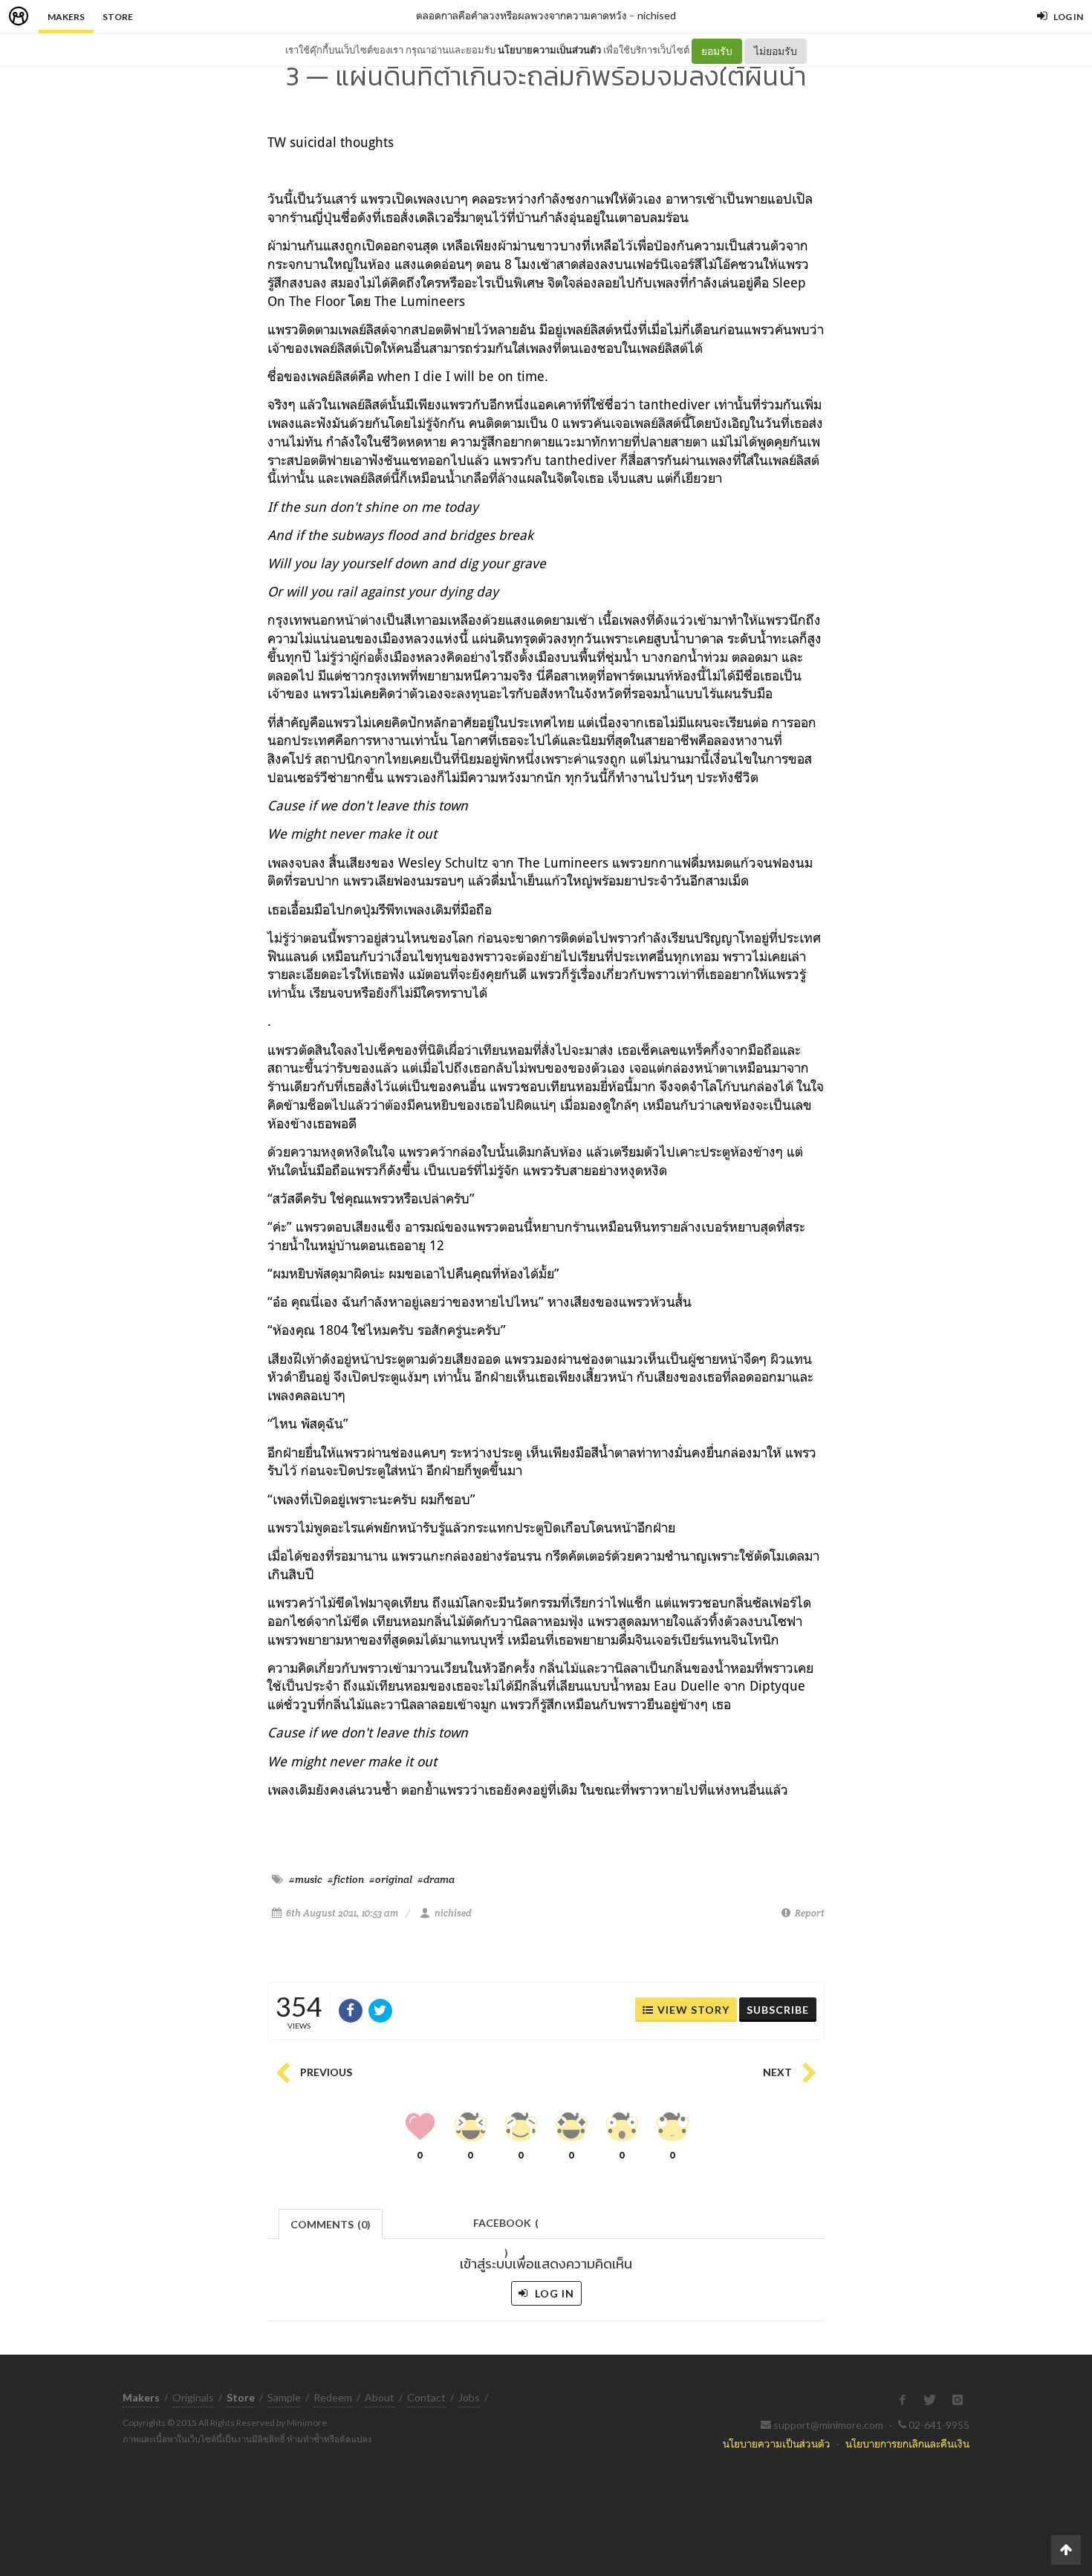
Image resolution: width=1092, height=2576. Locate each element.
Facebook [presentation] (506, 2227)
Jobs (469, 2397)
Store (118, 17)
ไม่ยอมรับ (776, 51)
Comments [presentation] (331, 2224)
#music (306, 1879)
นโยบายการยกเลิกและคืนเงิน (907, 2443)
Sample (284, 2397)
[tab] (331, 2223)
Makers (66, 17)
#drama (436, 1879)
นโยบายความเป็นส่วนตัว (549, 50)
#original (391, 1879)
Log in (553, 2293)
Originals (193, 2397)
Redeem (333, 2397)
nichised (657, 15)
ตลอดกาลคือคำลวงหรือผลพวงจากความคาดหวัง (521, 15)
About (380, 2397)
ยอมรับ (717, 51)
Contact (426, 2397)
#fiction (346, 1879)
